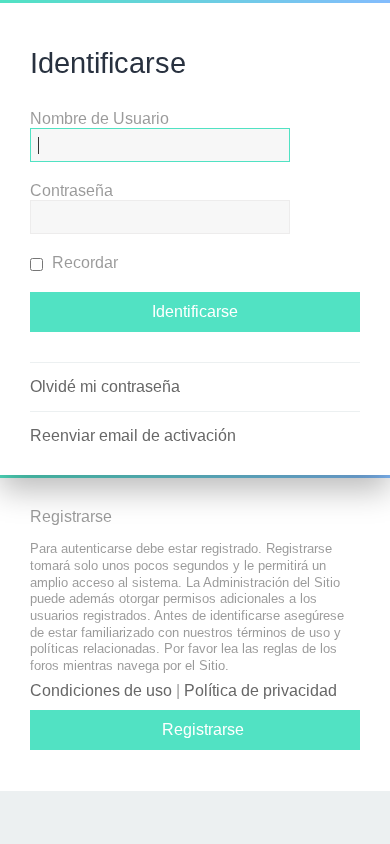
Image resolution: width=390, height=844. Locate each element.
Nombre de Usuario (99, 118)
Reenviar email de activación (133, 435)
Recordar (83, 262)
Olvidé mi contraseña (105, 386)
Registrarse (203, 729)
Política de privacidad (260, 690)
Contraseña (71, 190)
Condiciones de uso (101, 690)
